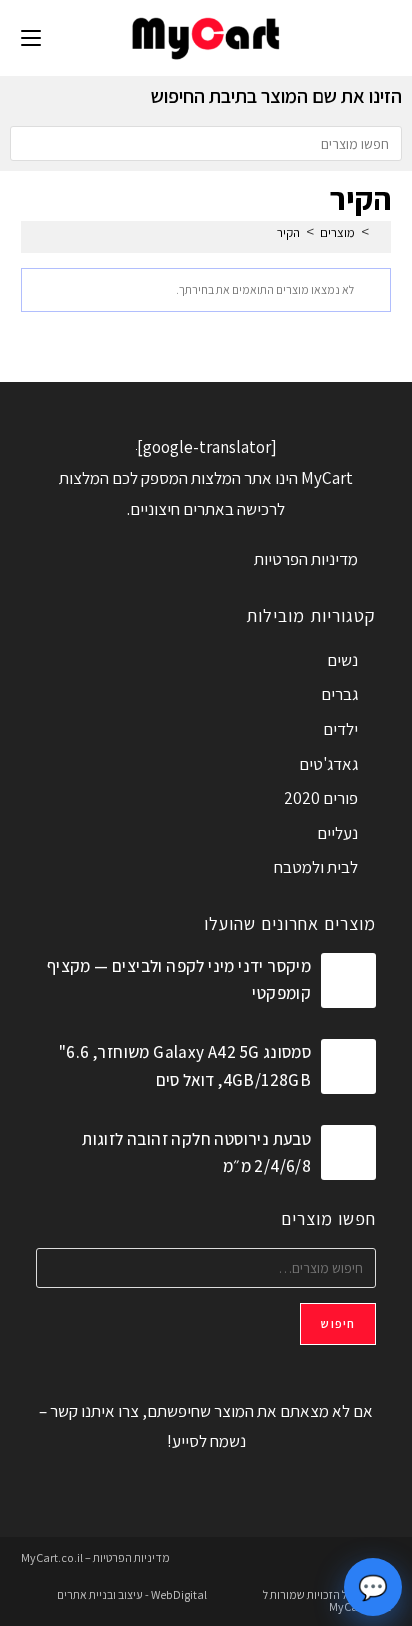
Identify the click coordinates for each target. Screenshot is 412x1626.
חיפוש (338, 1323)
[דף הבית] (380, 232)
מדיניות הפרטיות (306, 559)
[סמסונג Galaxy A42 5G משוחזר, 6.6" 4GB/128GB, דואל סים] (348, 1066)
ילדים (340, 729)
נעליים (337, 833)
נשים (342, 660)
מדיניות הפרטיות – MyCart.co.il (95, 1557)
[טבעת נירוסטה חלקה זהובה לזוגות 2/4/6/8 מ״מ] (348, 1152)
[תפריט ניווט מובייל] (31, 37)
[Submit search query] (30, 143)
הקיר (288, 232)
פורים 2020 (321, 798)
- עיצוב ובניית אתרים (103, 1594)
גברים (339, 694)
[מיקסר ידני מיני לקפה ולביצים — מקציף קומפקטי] (348, 980)
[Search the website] (206, 142)
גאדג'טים (328, 764)
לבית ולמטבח (316, 867)
